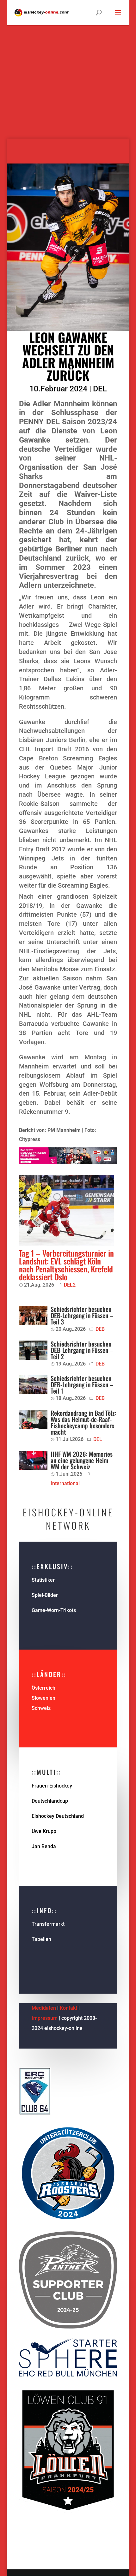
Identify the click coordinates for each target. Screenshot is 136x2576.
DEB (100, 1329)
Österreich (43, 1688)
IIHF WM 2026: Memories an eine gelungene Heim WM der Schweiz (82, 1460)
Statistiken (44, 1580)
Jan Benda (44, 1846)
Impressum (45, 2018)
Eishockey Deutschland (58, 1816)
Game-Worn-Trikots (54, 1610)
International (65, 1483)
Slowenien (43, 1698)
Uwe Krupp (44, 1831)
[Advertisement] (68, 71)
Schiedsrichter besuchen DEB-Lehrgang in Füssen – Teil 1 (82, 1384)
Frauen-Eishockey (52, 1786)
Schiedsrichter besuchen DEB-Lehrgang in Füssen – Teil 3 (82, 1315)
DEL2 (70, 1285)
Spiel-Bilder (45, 1595)
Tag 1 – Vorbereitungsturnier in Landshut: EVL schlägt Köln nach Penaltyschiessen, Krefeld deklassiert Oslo (66, 1265)
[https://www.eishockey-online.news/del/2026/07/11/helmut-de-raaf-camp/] (33, 1419)
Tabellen (41, 1939)
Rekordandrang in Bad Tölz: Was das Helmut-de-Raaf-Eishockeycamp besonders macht (83, 1422)
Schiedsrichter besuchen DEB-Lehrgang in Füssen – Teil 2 (82, 1350)
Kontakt (68, 2008)
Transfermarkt (48, 1924)
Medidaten (44, 2008)
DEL (100, 389)
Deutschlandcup (50, 1801)
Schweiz (41, 1708)
